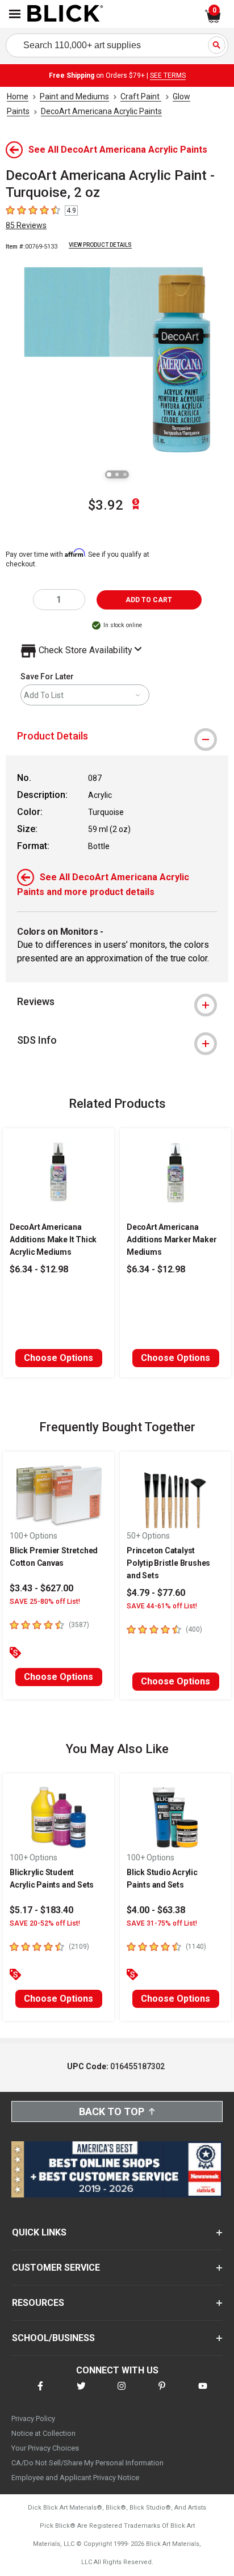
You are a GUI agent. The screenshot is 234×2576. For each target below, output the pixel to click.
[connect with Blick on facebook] (40, 2393)
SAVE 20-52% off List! (45, 1923)
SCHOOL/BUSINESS (53, 2338)
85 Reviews (26, 225)
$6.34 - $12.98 (39, 1269)
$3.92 (106, 505)
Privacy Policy (33, 2419)
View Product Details (100, 245)
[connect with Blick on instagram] (122, 2393)
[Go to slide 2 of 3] (117, 474)
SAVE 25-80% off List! (45, 1602)
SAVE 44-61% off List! (162, 1606)
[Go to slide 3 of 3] (125, 474)
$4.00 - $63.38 (156, 1910)
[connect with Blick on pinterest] (162, 2393)
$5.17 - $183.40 (41, 1910)
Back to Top (112, 2111)
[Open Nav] (15, 14)
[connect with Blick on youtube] (203, 2393)
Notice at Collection (43, 2433)
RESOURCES (38, 2303)
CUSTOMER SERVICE (56, 2268)
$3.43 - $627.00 (41, 1588)
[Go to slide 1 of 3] (109, 474)
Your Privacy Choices (45, 2448)
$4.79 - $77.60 (156, 1593)
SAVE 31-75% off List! (162, 1923)
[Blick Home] (65, 14)
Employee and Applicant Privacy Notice (75, 2478)
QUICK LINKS (39, 2232)
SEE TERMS (168, 75)
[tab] (117, 736)
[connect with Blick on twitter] (81, 2393)
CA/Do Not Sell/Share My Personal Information (87, 2463)
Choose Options (58, 1358)
